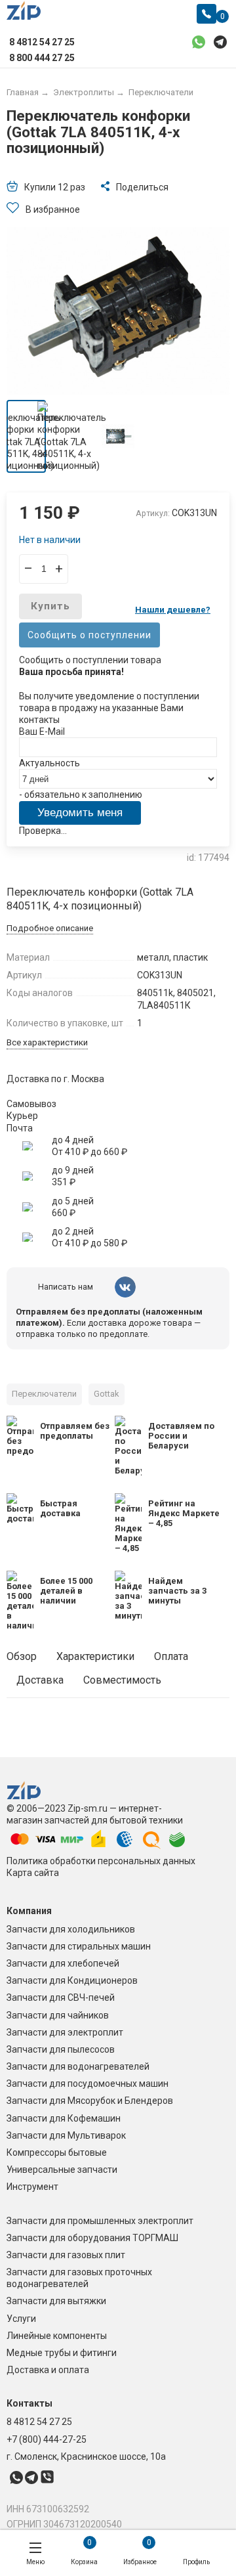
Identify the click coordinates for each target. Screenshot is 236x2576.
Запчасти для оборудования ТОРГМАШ (92, 2238)
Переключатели (44, 1394)
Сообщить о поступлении (89, 635)
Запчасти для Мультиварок (66, 2135)
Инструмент (32, 2187)
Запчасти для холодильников (71, 1929)
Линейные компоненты (57, 2336)
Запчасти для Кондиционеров (72, 1980)
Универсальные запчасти (62, 2170)
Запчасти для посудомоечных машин (88, 2084)
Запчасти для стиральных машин (79, 1946)
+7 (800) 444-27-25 (47, 2439)
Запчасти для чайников (58, 2015)
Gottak (107, 1394)
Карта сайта (33, 1873)
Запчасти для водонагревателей (78, 2066)
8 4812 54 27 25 (39, 2422)
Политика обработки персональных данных (101, 1861)
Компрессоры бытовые (57, 2152)
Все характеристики (47, 1042)
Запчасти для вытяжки (56, 2301)
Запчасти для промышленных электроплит (100, 2221)
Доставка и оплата (48, 2370)
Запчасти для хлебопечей (63, 1963)
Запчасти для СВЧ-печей (61, 1997)
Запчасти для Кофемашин (64, 2118)
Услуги (21, 2319)
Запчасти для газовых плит (66, 2255)
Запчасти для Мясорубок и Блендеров (90, 2101)
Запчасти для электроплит (65, 2032)
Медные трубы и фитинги (62, 2353)
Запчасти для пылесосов (61, 2049)
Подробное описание (50, 928)
